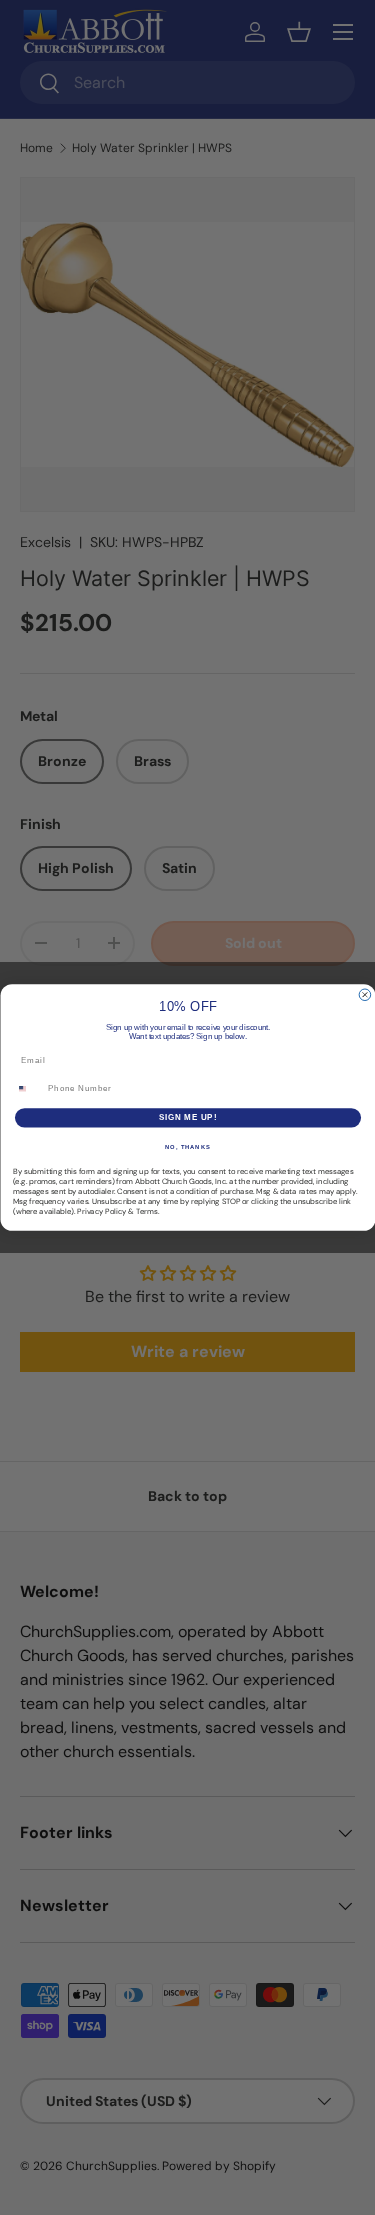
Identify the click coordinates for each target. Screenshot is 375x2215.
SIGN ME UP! (187, 1118)
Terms (147, 1211)
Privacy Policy (101, 1211)
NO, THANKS (188, 1146)
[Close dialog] (365, 995)
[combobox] (28, 1089)
